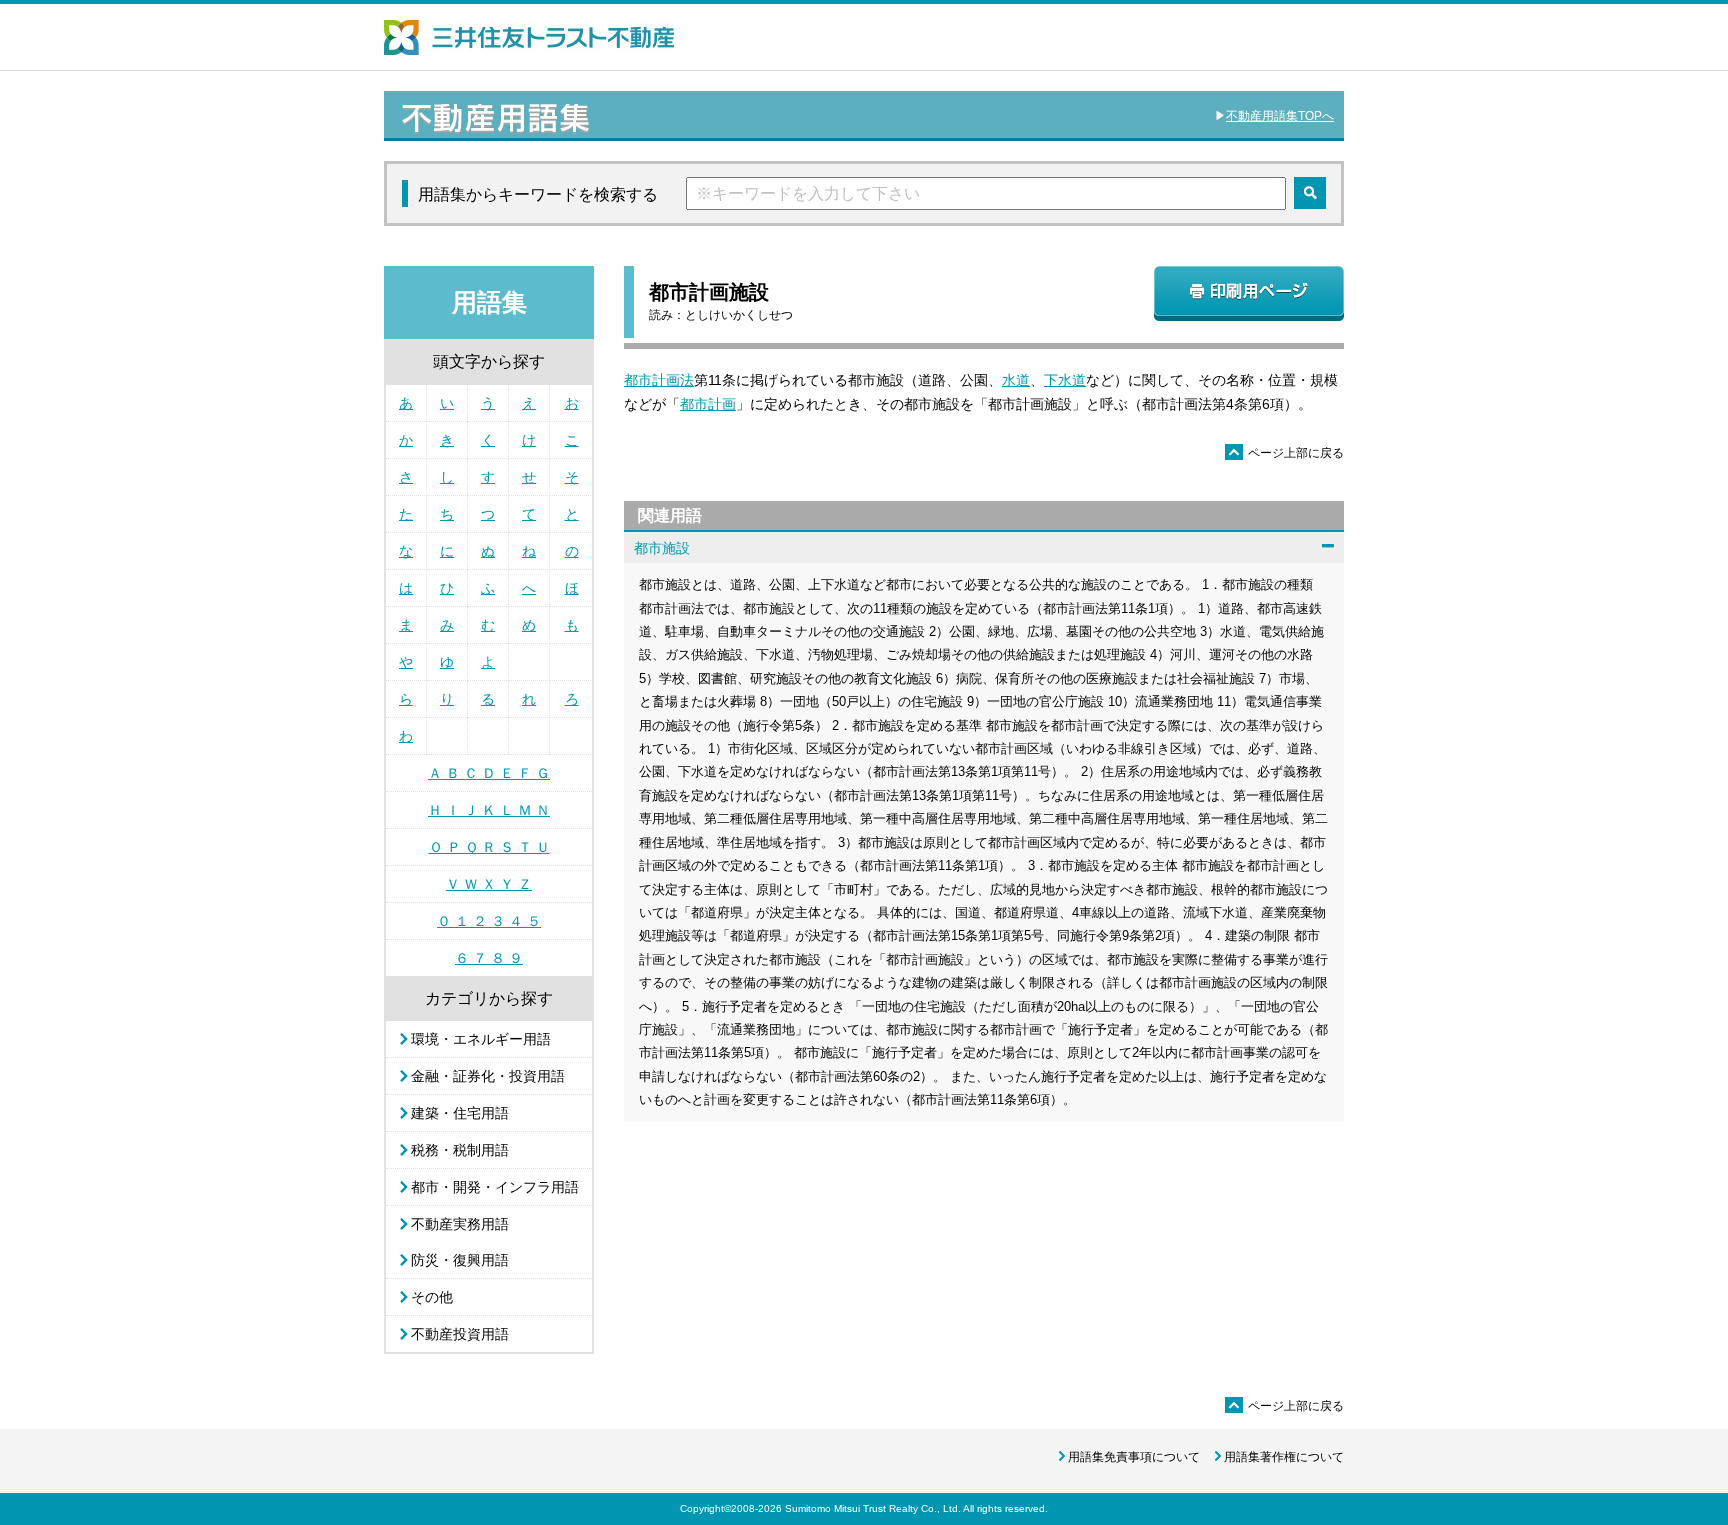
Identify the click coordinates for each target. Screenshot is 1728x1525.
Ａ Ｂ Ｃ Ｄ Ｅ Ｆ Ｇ (489, 773)
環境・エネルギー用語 (481, 1039)
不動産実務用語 (460, 1224)
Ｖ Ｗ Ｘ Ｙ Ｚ (489, 884)
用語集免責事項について (1134, 1457)
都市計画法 (659, 380)
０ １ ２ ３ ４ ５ (489, 921)
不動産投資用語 (460, 1334)
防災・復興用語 (460, 1260)
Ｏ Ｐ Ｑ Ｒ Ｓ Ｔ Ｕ (489, 847)
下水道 (1065, 380)
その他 (432, 1297)
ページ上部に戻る (1286, 453)
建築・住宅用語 (460, 1113)
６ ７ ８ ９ (489, 958)
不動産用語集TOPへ (1280, 116)
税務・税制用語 (460, 1150)
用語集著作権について (1284, 1457)
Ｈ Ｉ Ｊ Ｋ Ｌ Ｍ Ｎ (489, 810)
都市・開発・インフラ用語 (495, 1187)
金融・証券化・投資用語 (488, 1076)
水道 (1016, 380)
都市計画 (708, 404)
